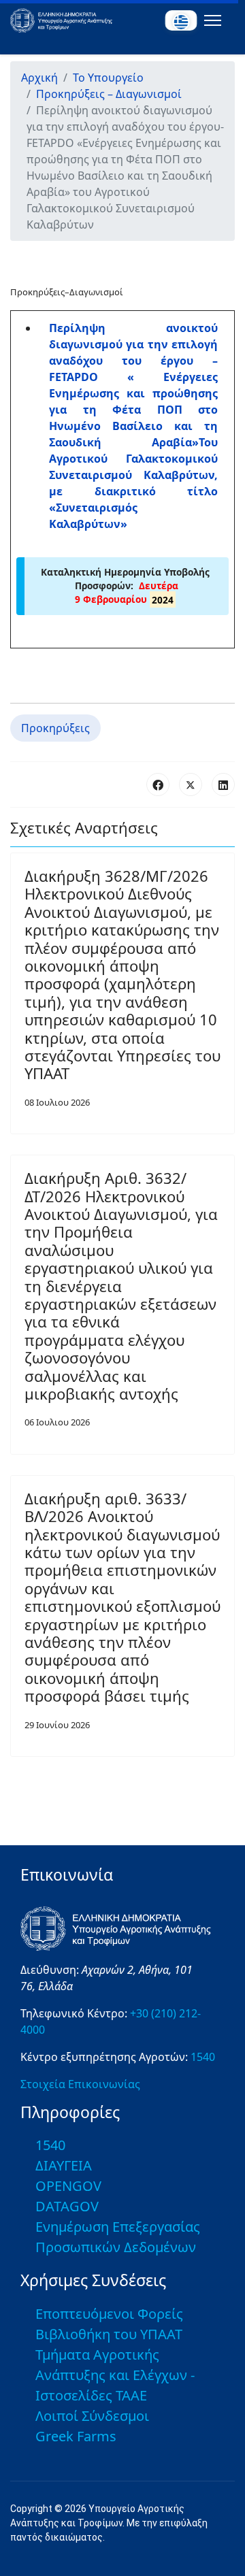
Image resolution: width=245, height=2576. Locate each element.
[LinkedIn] (223, 785)
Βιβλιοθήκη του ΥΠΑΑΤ (109, 2334)
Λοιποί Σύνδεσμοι (92, 2416)
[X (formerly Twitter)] (191, 785)
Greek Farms (76, 2436)
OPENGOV (68, 2186)
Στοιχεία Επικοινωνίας (80, 2084)
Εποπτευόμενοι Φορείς (109, 2314)
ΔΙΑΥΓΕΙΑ (64, 2165)
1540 (203, 2057)
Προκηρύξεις (55, 728)
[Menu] (210, 20)
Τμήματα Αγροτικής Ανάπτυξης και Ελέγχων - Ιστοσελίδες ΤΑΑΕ (115, 2375)
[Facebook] (158, 785)
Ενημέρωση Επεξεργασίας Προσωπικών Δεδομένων (118, 2237)
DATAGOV (67, 2206)
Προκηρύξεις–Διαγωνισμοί (67, 292)
